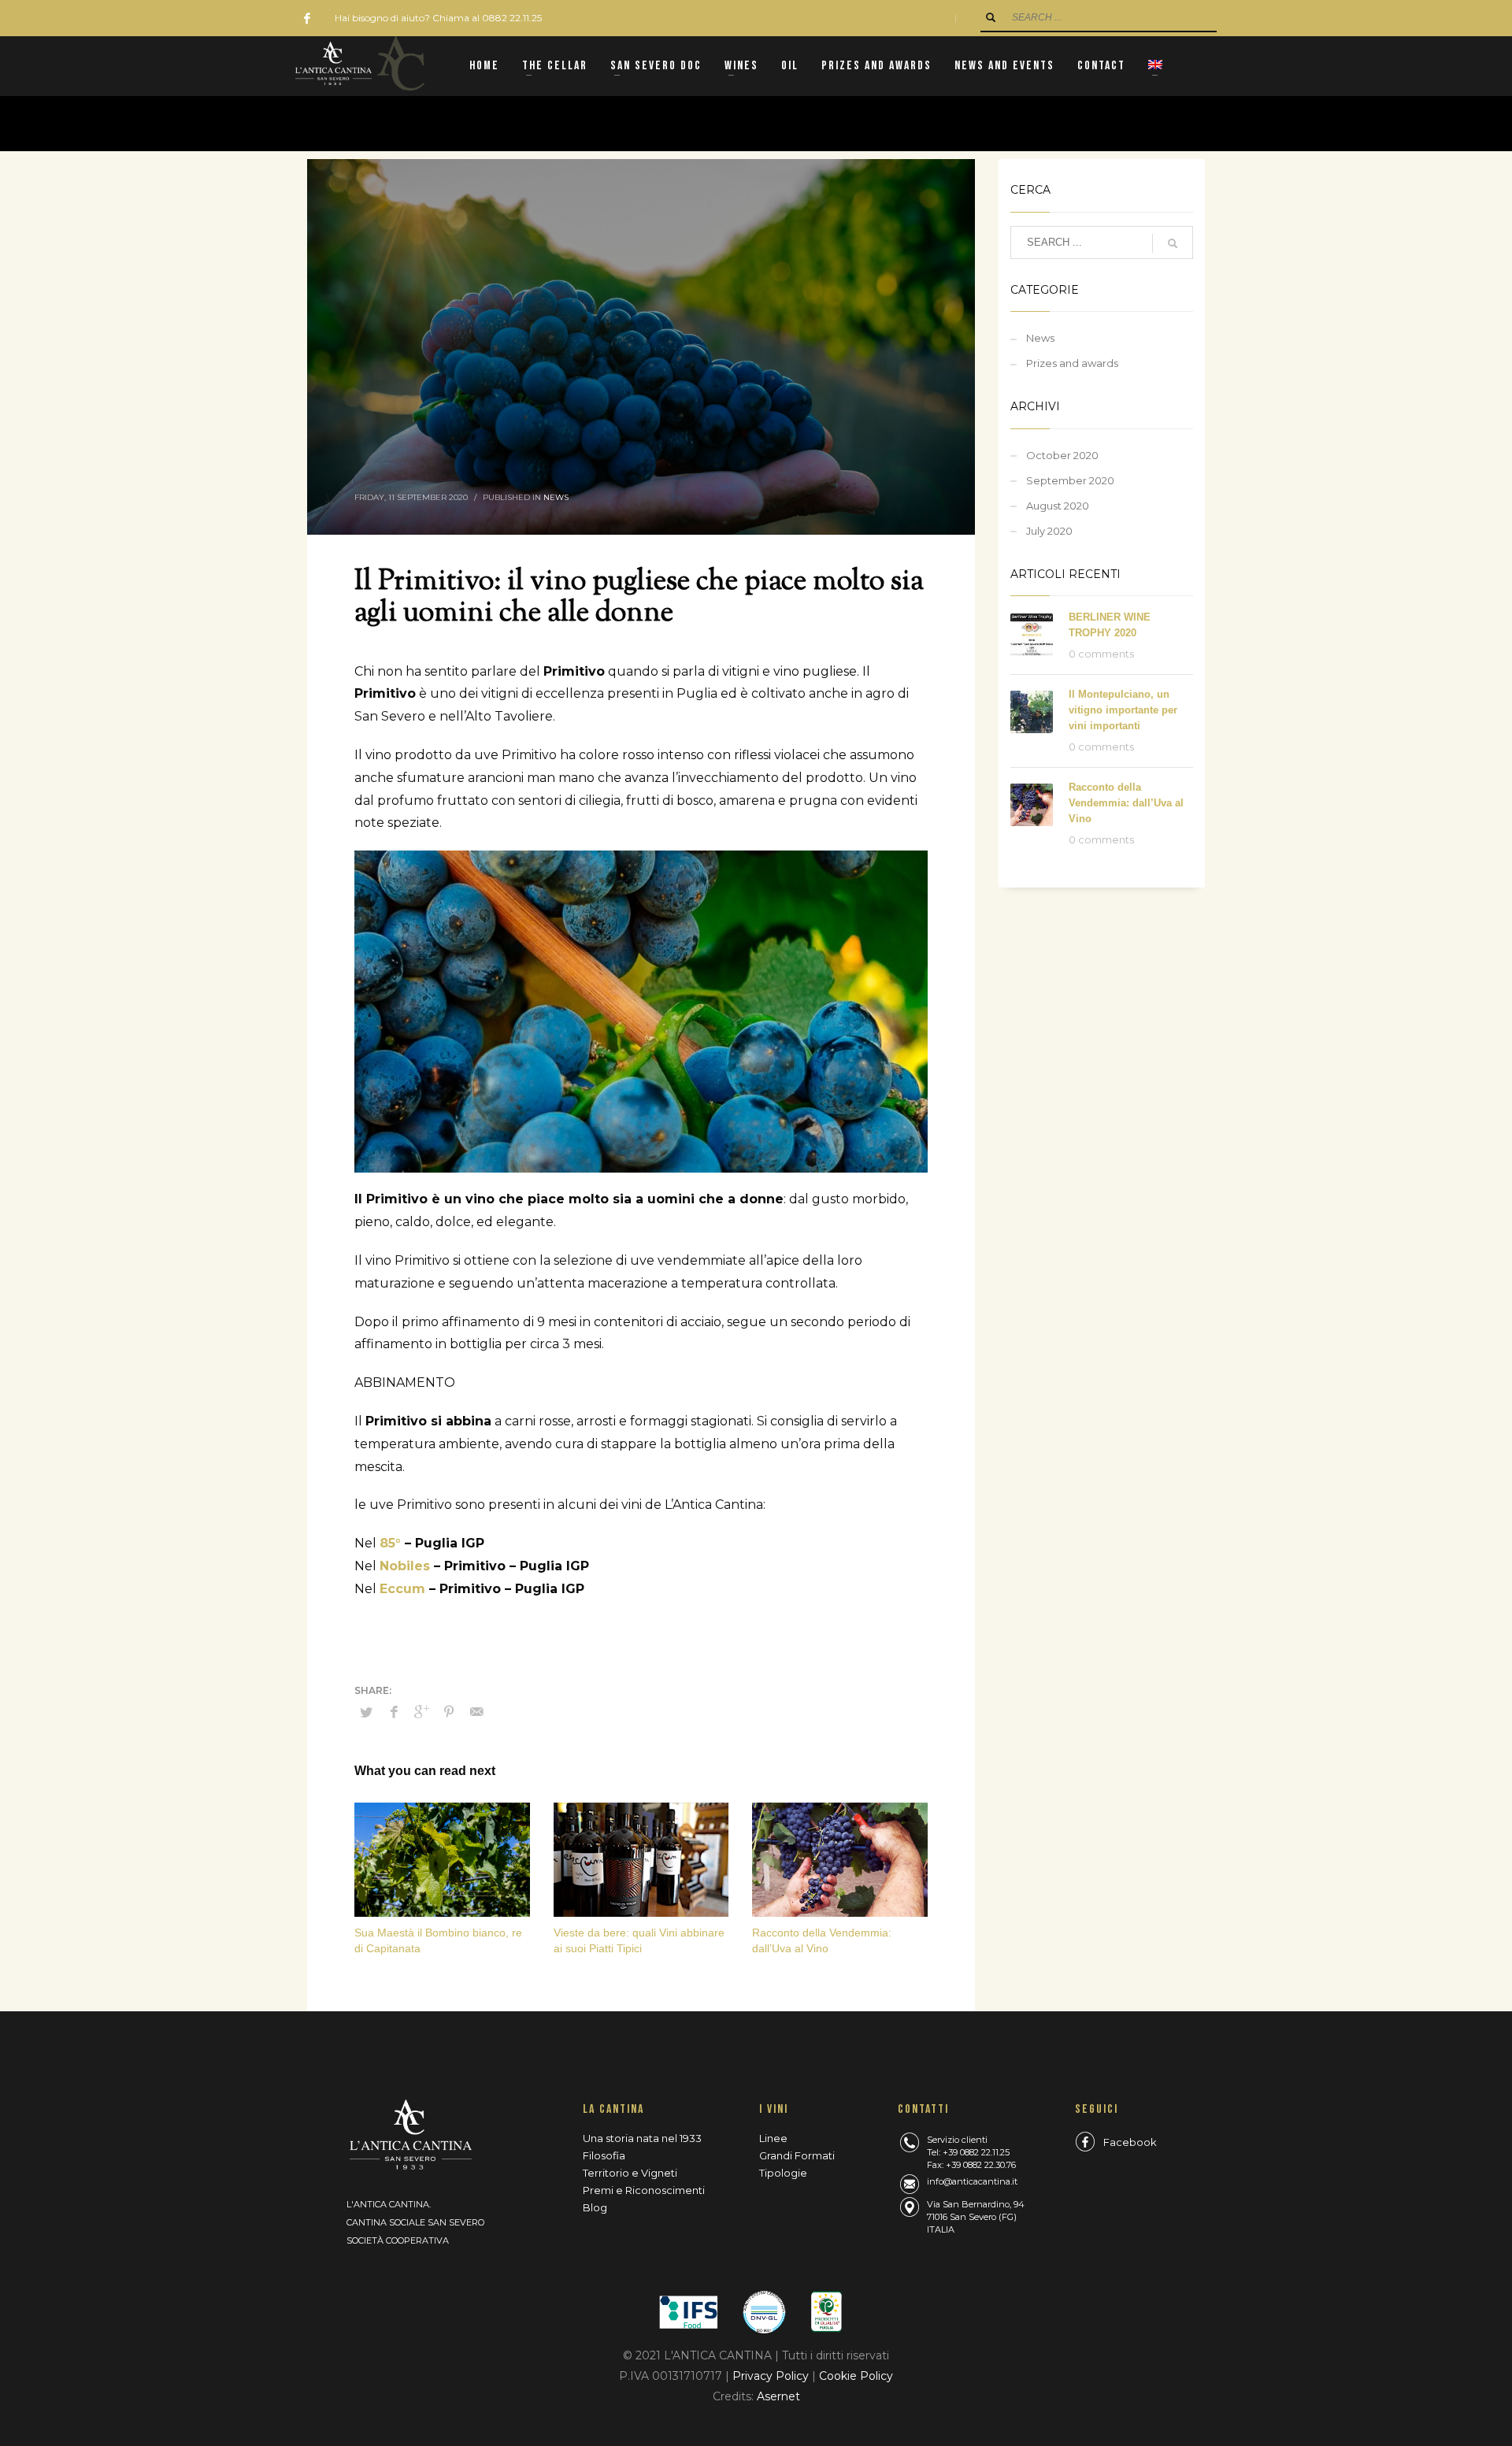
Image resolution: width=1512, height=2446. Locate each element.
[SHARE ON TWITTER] (366, 1712)
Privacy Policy (772, 2376)
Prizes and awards (1072, 363)
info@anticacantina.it (972, 2181)
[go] (991, 17)
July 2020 (1049, 531)
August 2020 (1058, 506)
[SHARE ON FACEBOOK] (394, 1712)
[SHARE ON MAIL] (476, 1712)
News (556, 497)
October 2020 (1062, 455)
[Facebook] (307, 18)
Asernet (778, 2396)
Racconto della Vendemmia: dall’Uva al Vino (1126, 803)
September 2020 (1070, 480)
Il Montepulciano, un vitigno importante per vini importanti (1123, 710)
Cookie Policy (856, 2376)
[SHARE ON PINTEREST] (449, 1712)
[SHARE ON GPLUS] (421, 1712)
